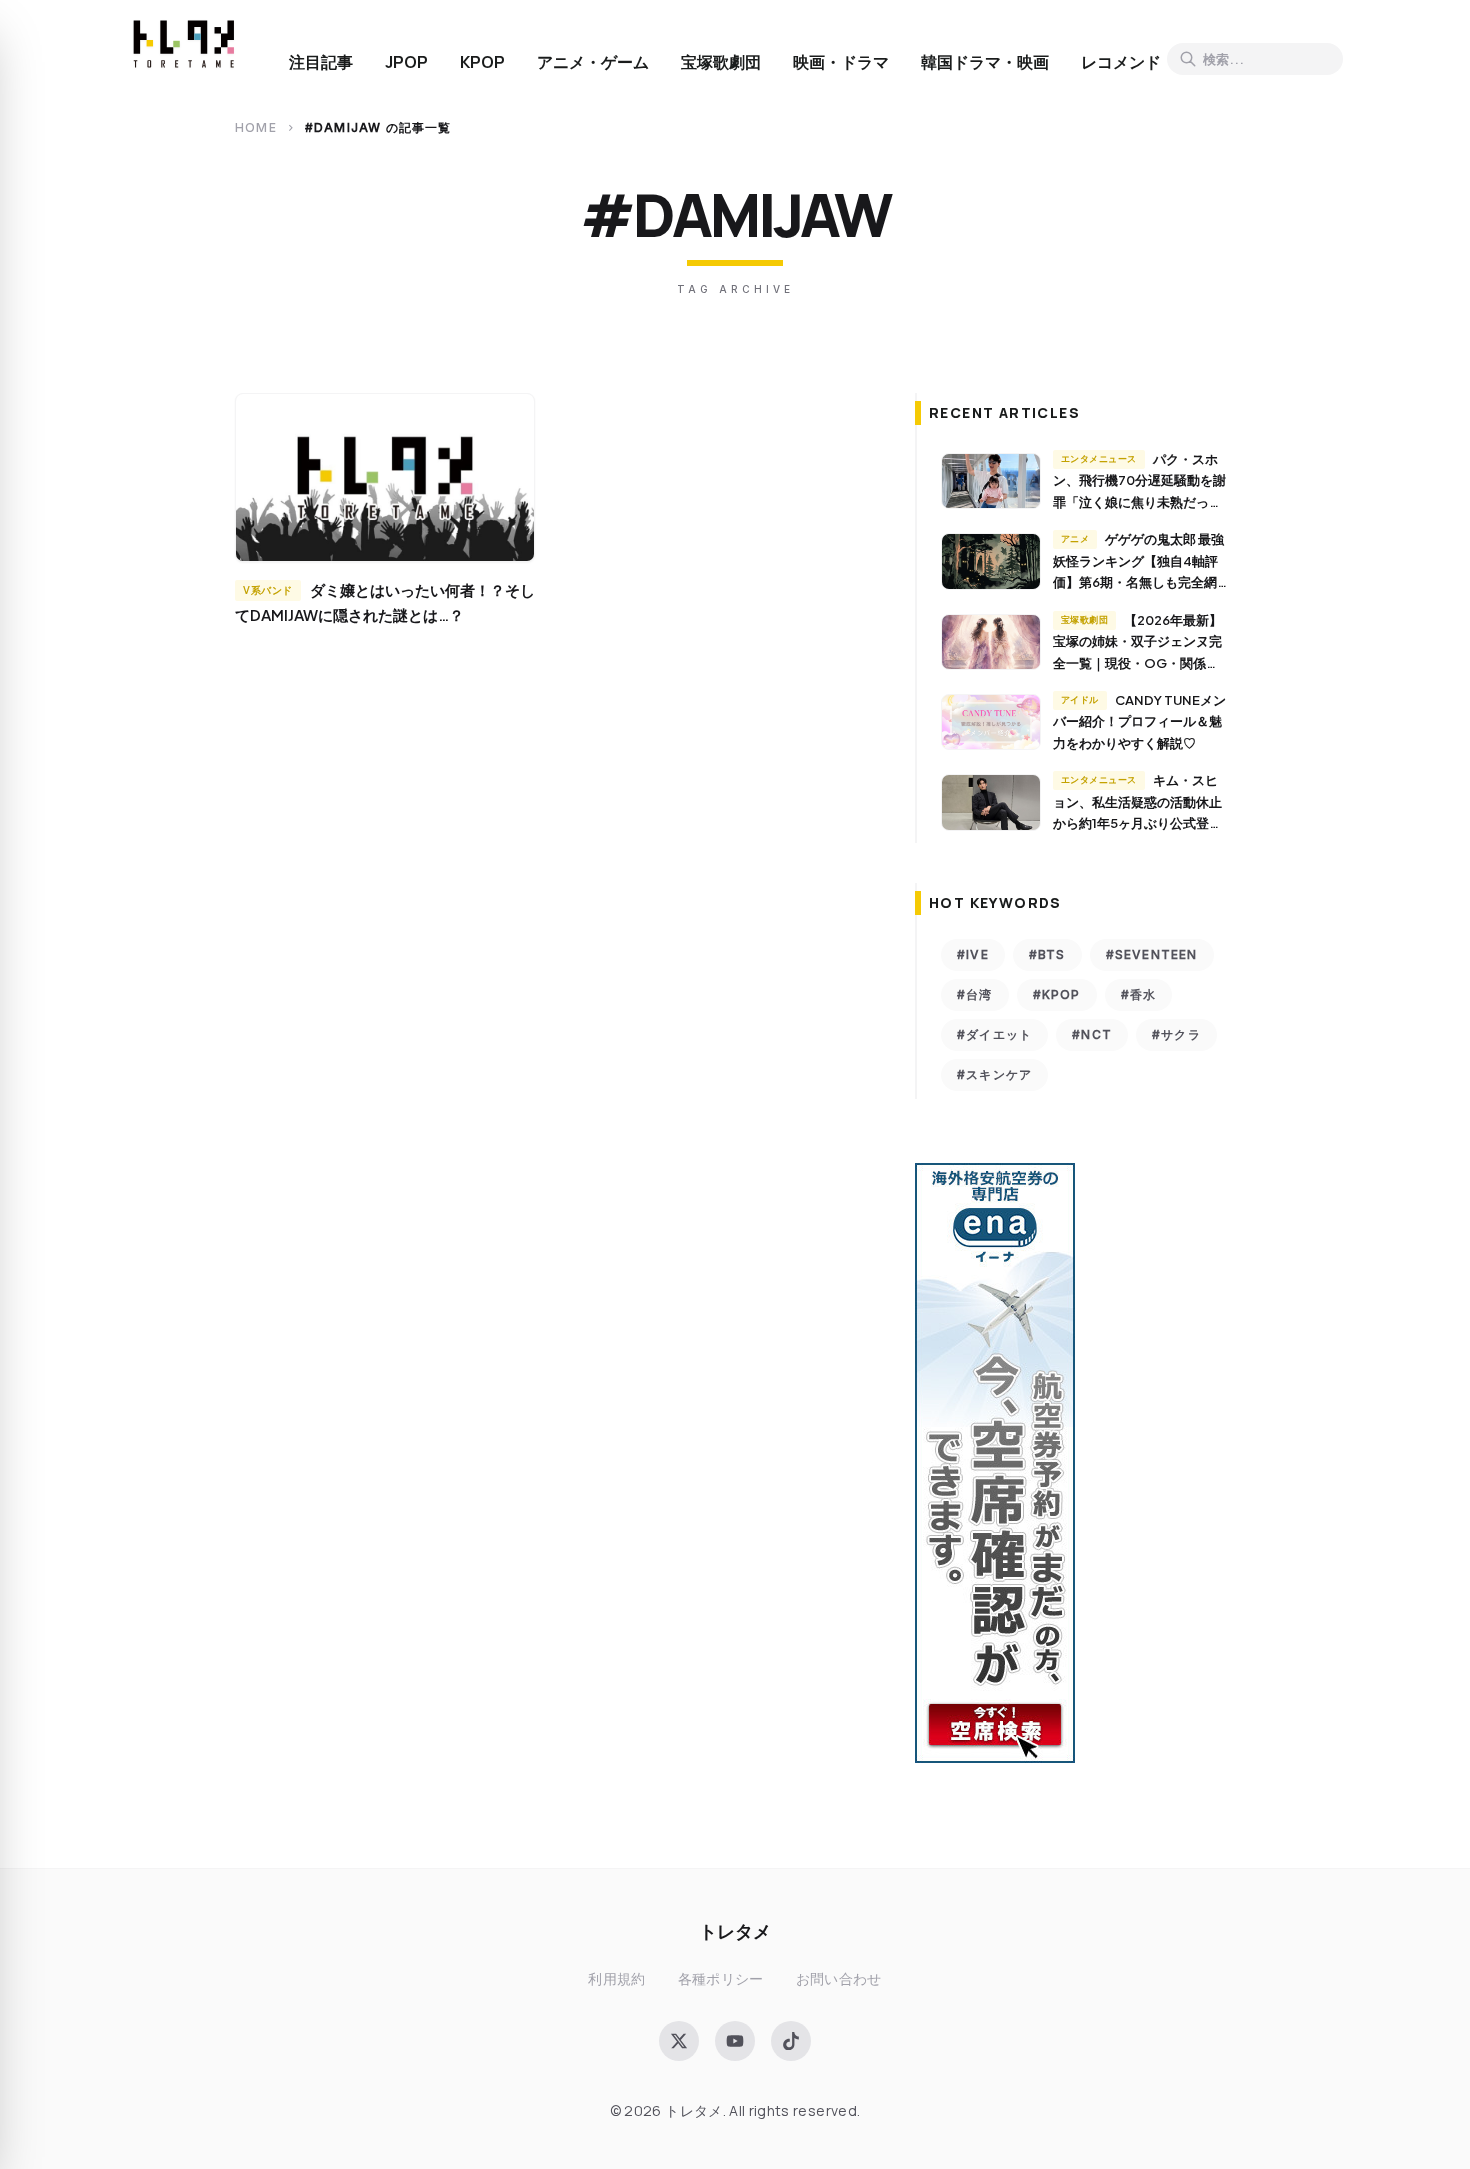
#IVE (973, 954)
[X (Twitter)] (679, 2041)
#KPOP (1057, 994)
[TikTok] (791, 2041)
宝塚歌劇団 (721, 62)
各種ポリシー (721, 1978)
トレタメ (735, 1930)
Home (256, 127)
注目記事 (321, 62)
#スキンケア (994, 1074)
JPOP (406, 62)
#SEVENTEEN (1152, 954)
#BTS (1047, 954)
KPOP (482, 62)
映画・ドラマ (841, 62)
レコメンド (1121, 62)
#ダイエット (994, 1034)
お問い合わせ (839, 1978)
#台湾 (975, 994)
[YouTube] (735, 2041)
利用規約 (616, 1978)
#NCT (1092, 1034)
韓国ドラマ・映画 (985, 62)
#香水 (1139, 994)
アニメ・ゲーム (593, 62)
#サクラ (1176, 1034)
